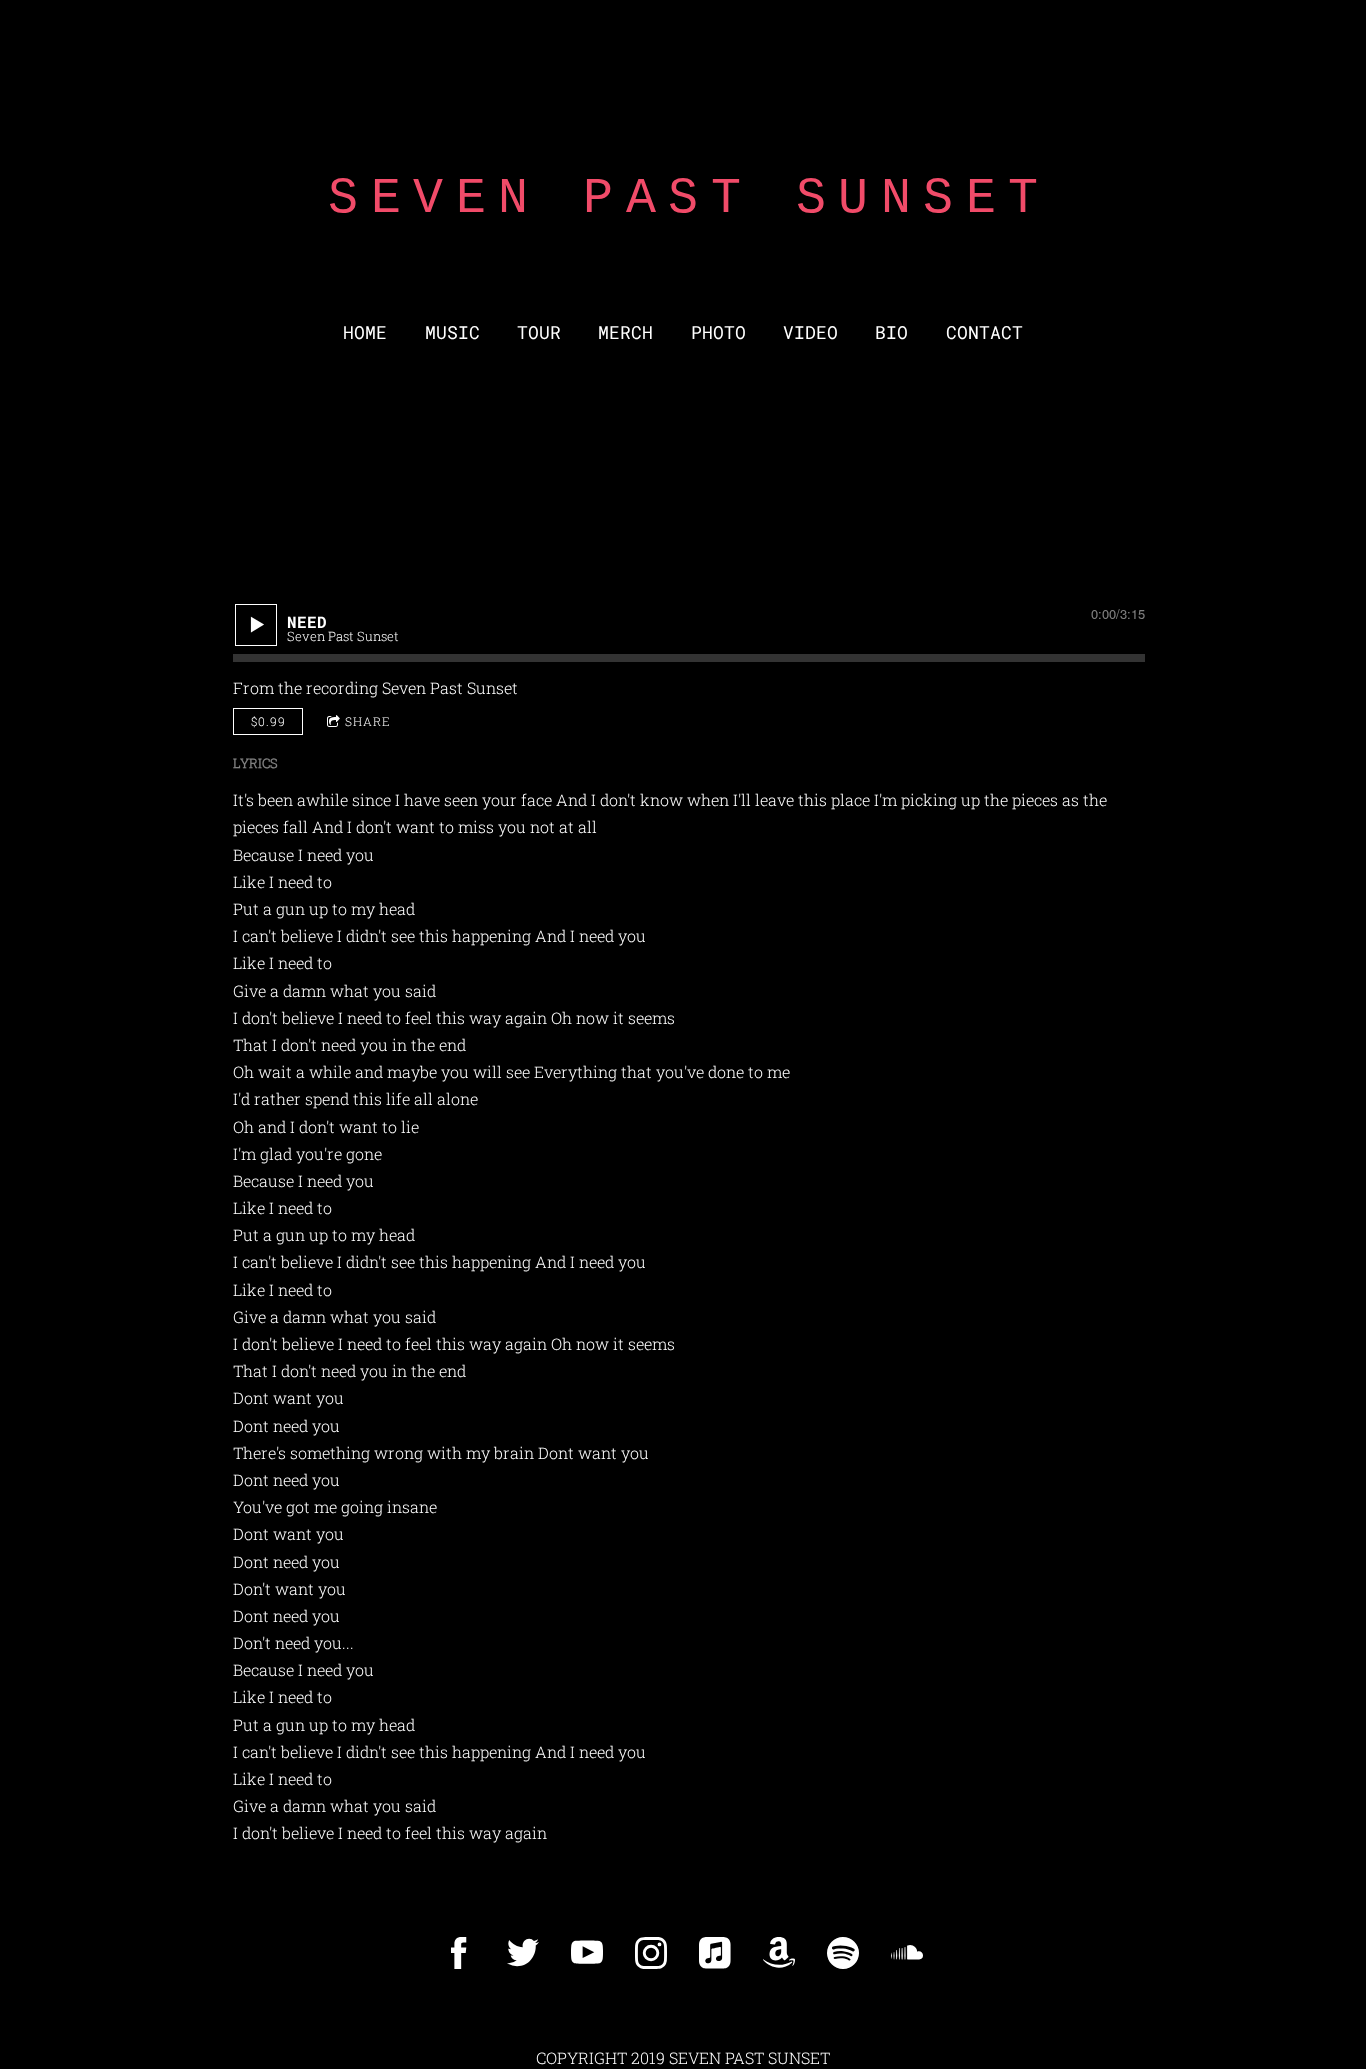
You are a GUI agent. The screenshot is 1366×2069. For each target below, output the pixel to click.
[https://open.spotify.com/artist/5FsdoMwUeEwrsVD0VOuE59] (843, 1953)
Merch (625, 332)
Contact (984, 332)
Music (452, 332)
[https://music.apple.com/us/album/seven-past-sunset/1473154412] (715, 1953)
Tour (539, 332)
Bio (891, 332)
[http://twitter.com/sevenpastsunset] (523, 1953)
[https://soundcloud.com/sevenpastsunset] (907, 1953)
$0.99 (268, 721)
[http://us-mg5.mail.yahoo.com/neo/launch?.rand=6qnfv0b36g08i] (779, 1953)
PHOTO (718, 332)
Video (810, 332)
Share (368, 721)
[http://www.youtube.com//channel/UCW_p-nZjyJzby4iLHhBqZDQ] (587, 1953)
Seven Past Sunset (450, 687)
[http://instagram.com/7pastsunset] (651, 1953)
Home (365, 332)
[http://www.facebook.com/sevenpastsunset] (459, 1953)
